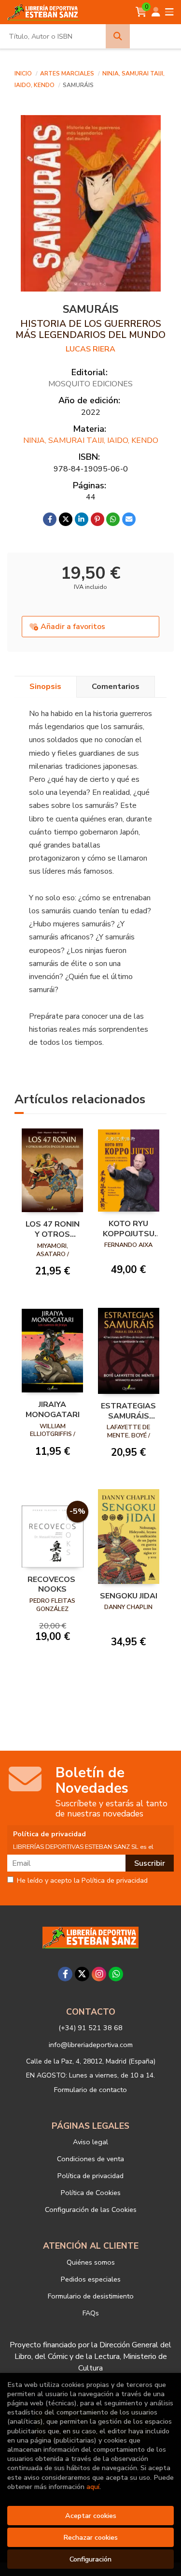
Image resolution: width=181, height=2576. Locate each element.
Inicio (23, 73)
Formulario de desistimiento (91, 2296)
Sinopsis (45, 687)
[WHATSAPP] (116, 1974)
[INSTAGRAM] (99, 1974)
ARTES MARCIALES (68, 73)
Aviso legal (90, 2142)
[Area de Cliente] (156, 12)
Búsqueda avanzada (156, 36)
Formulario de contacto (90, 2090)
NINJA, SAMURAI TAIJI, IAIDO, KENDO (91, 440)
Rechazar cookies (90, 2537)
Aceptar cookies (91, 2516)
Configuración (90, 2559)
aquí (93, 2487)
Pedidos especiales (91, 2279)
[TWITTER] (82, 1974)
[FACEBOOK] (65, 1974)
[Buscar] (118, 36)
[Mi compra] (141, 12)
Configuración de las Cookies (91, 2210)
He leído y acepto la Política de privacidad (82, 1881)
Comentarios (116, 687)
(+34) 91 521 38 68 (90, 2028)
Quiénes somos (91, 2262)
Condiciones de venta (90, 2159)
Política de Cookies (91, 2193)
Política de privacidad (90, 2176)
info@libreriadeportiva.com (91, 2045)
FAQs (91, 2313)
